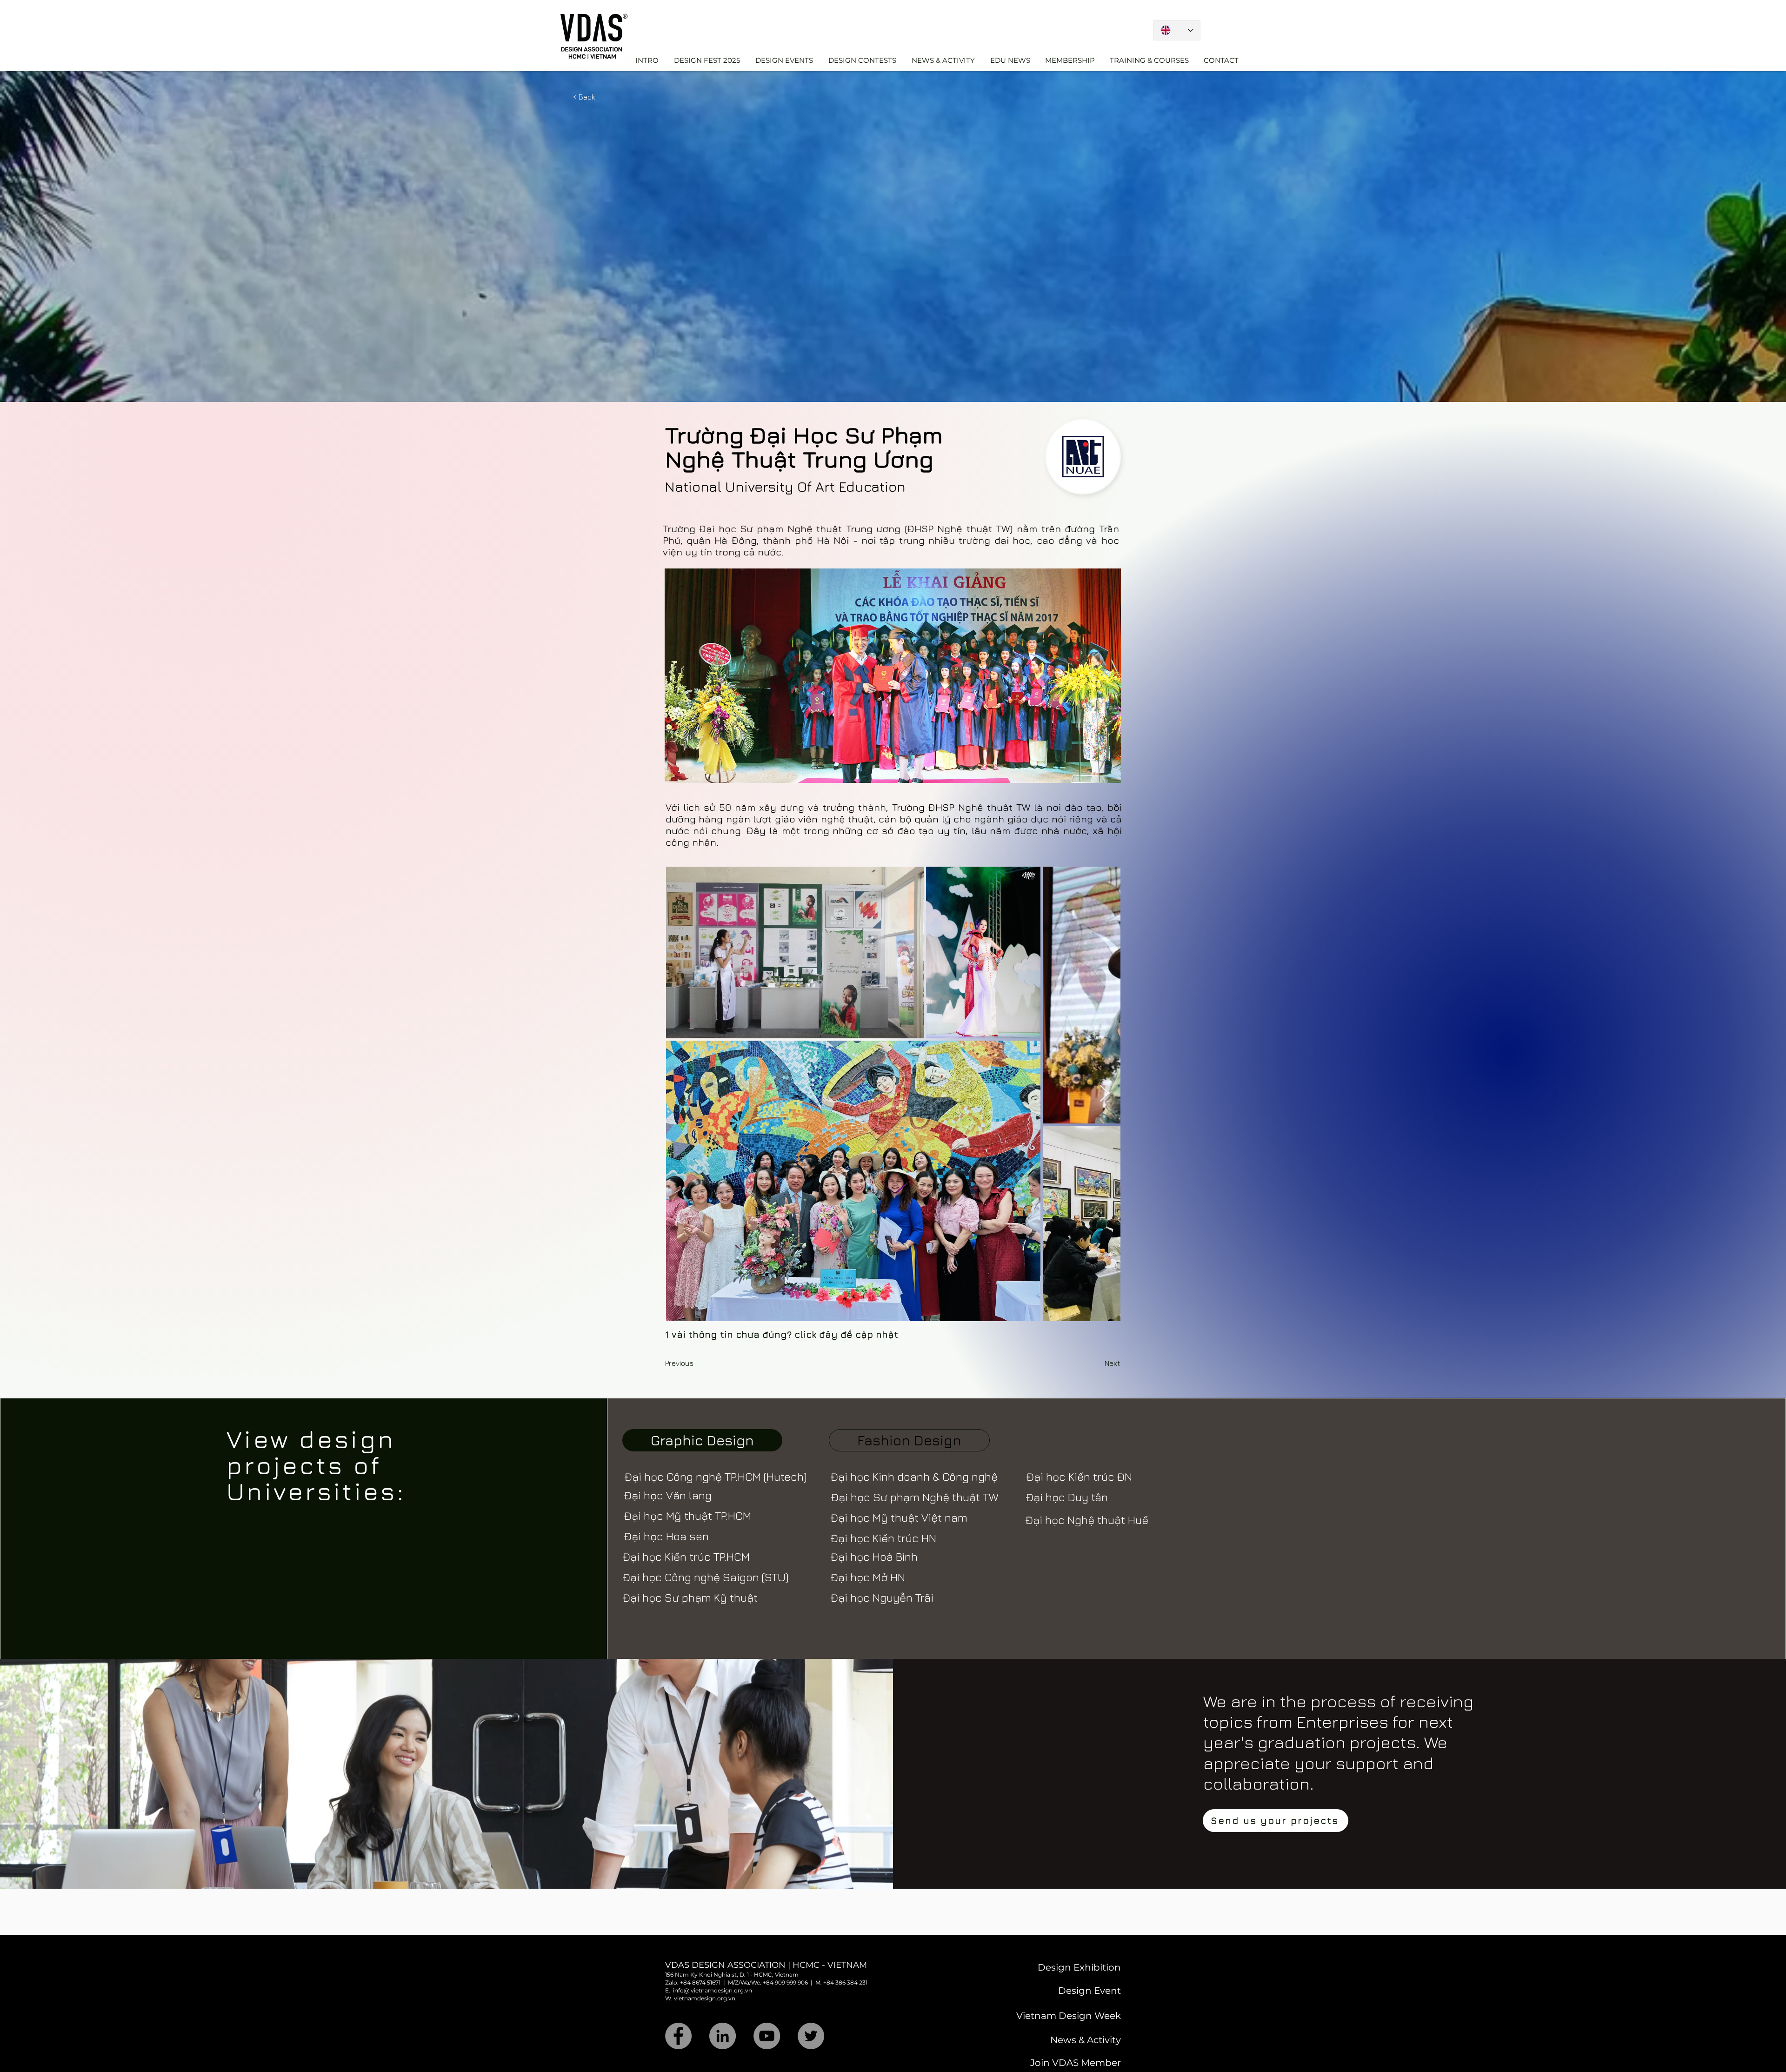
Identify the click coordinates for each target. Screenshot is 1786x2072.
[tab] (702, 1440)
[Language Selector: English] (1177, 30)
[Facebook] (678, 2036)
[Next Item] (1104, 1094)
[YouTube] (767, 2036)
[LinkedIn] (723, 2036)
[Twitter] (811, 2036)
